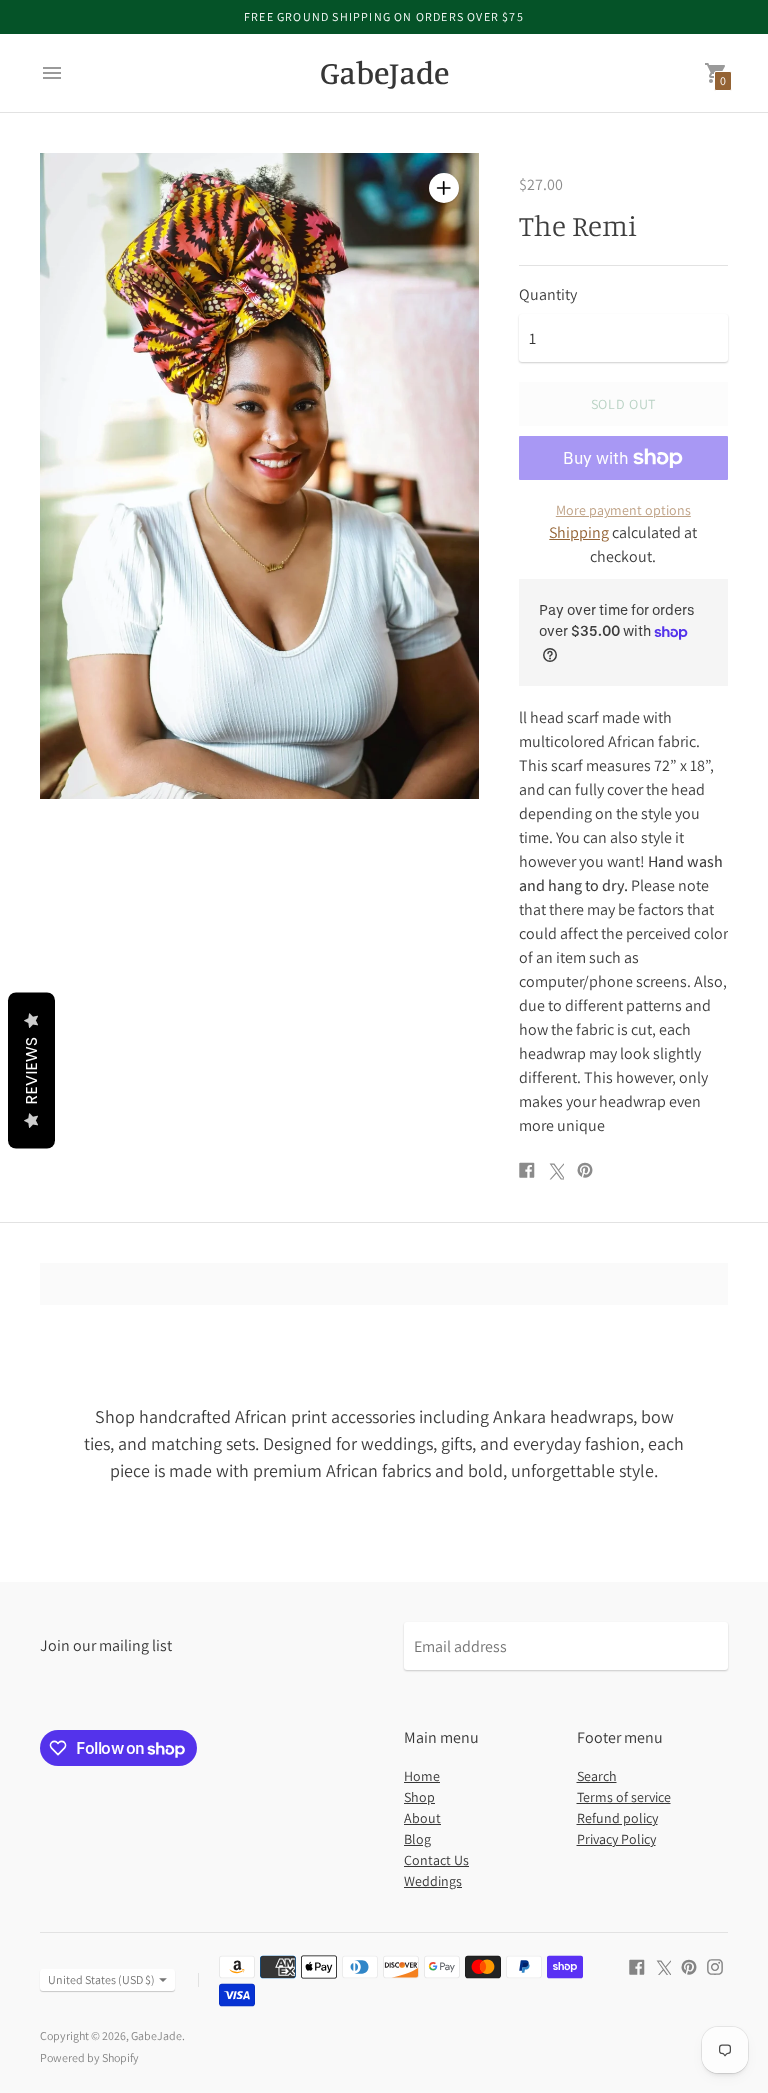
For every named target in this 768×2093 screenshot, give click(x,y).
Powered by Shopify (89, 2057)
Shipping (579, 532)
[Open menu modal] (52, 73)
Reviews (31, 1070)
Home (422, 1776)
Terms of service (624, 1797)
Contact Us (436, 1860)
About (422, 1818)
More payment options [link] (623, 510)
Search (597, 1776)
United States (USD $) (101, 1979)
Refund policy (617, 1818)
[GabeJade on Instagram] (715, 1965)
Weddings (433, 1881)
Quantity (548, 295)
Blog (417, 1839)
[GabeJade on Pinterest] (689, 1965)
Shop (419, 1797)
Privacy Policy (616, 1839)
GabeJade (156, 2035)
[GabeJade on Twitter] (663, 1965)
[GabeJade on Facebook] (637, 1965)
